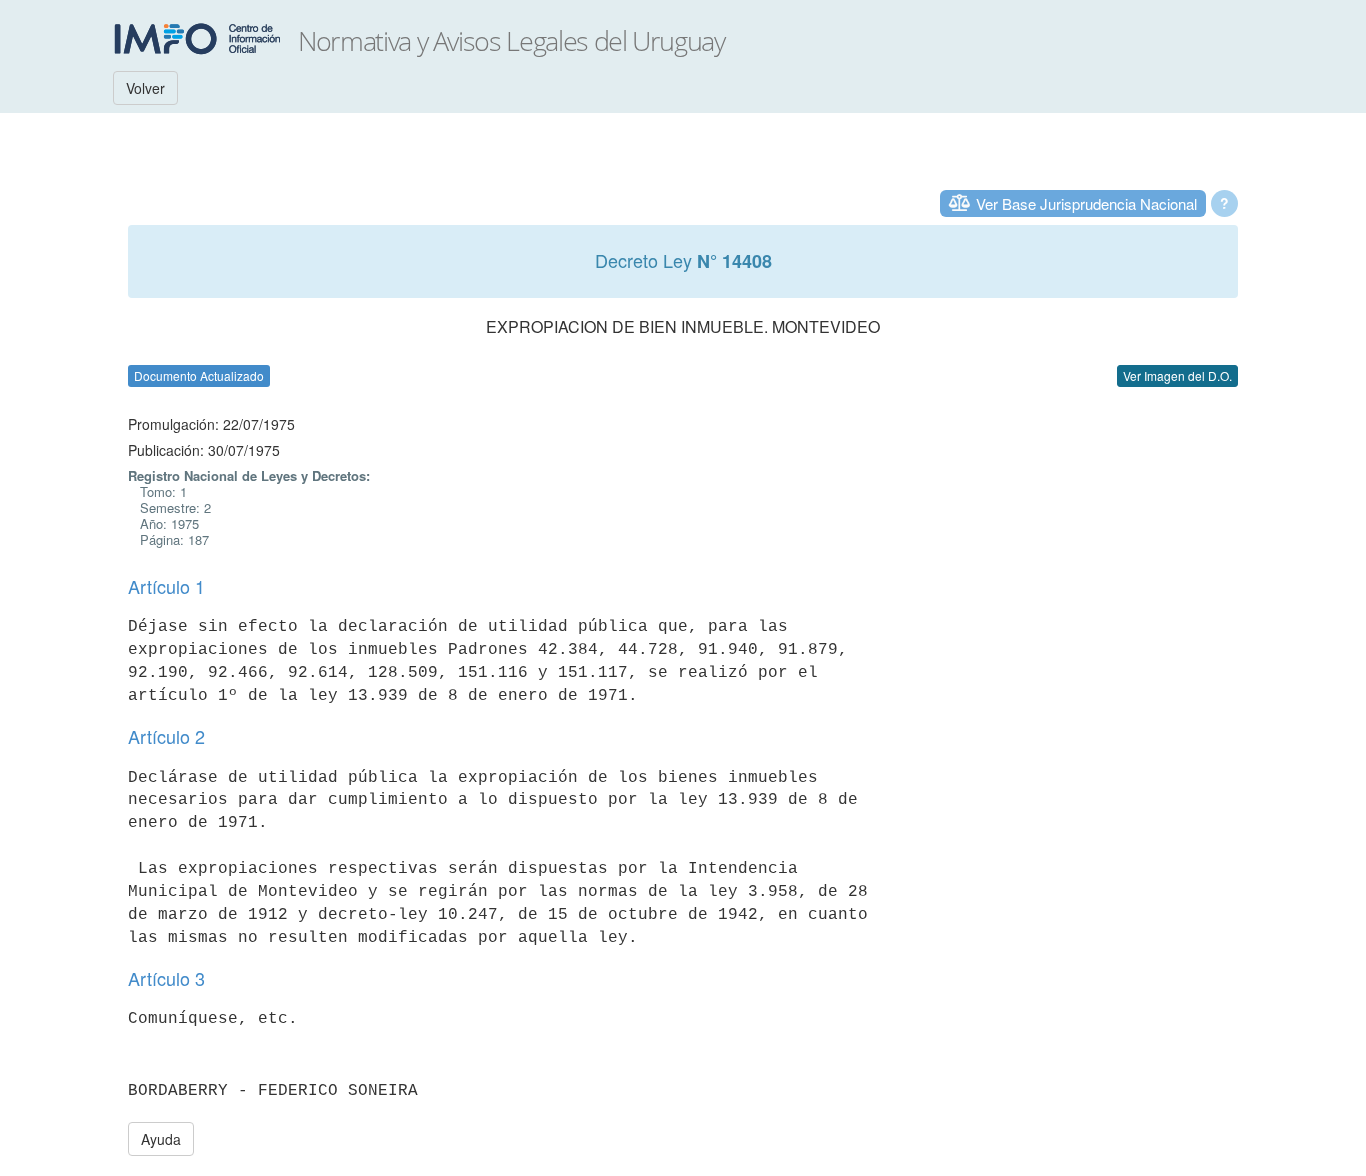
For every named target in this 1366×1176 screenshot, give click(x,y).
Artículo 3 (166, 978)
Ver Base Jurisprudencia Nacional (1086, 203)
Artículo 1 (166, 586)
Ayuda (161, 1139)
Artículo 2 (166, 736)
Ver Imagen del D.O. (1177, 375)
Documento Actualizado (199, 375)
